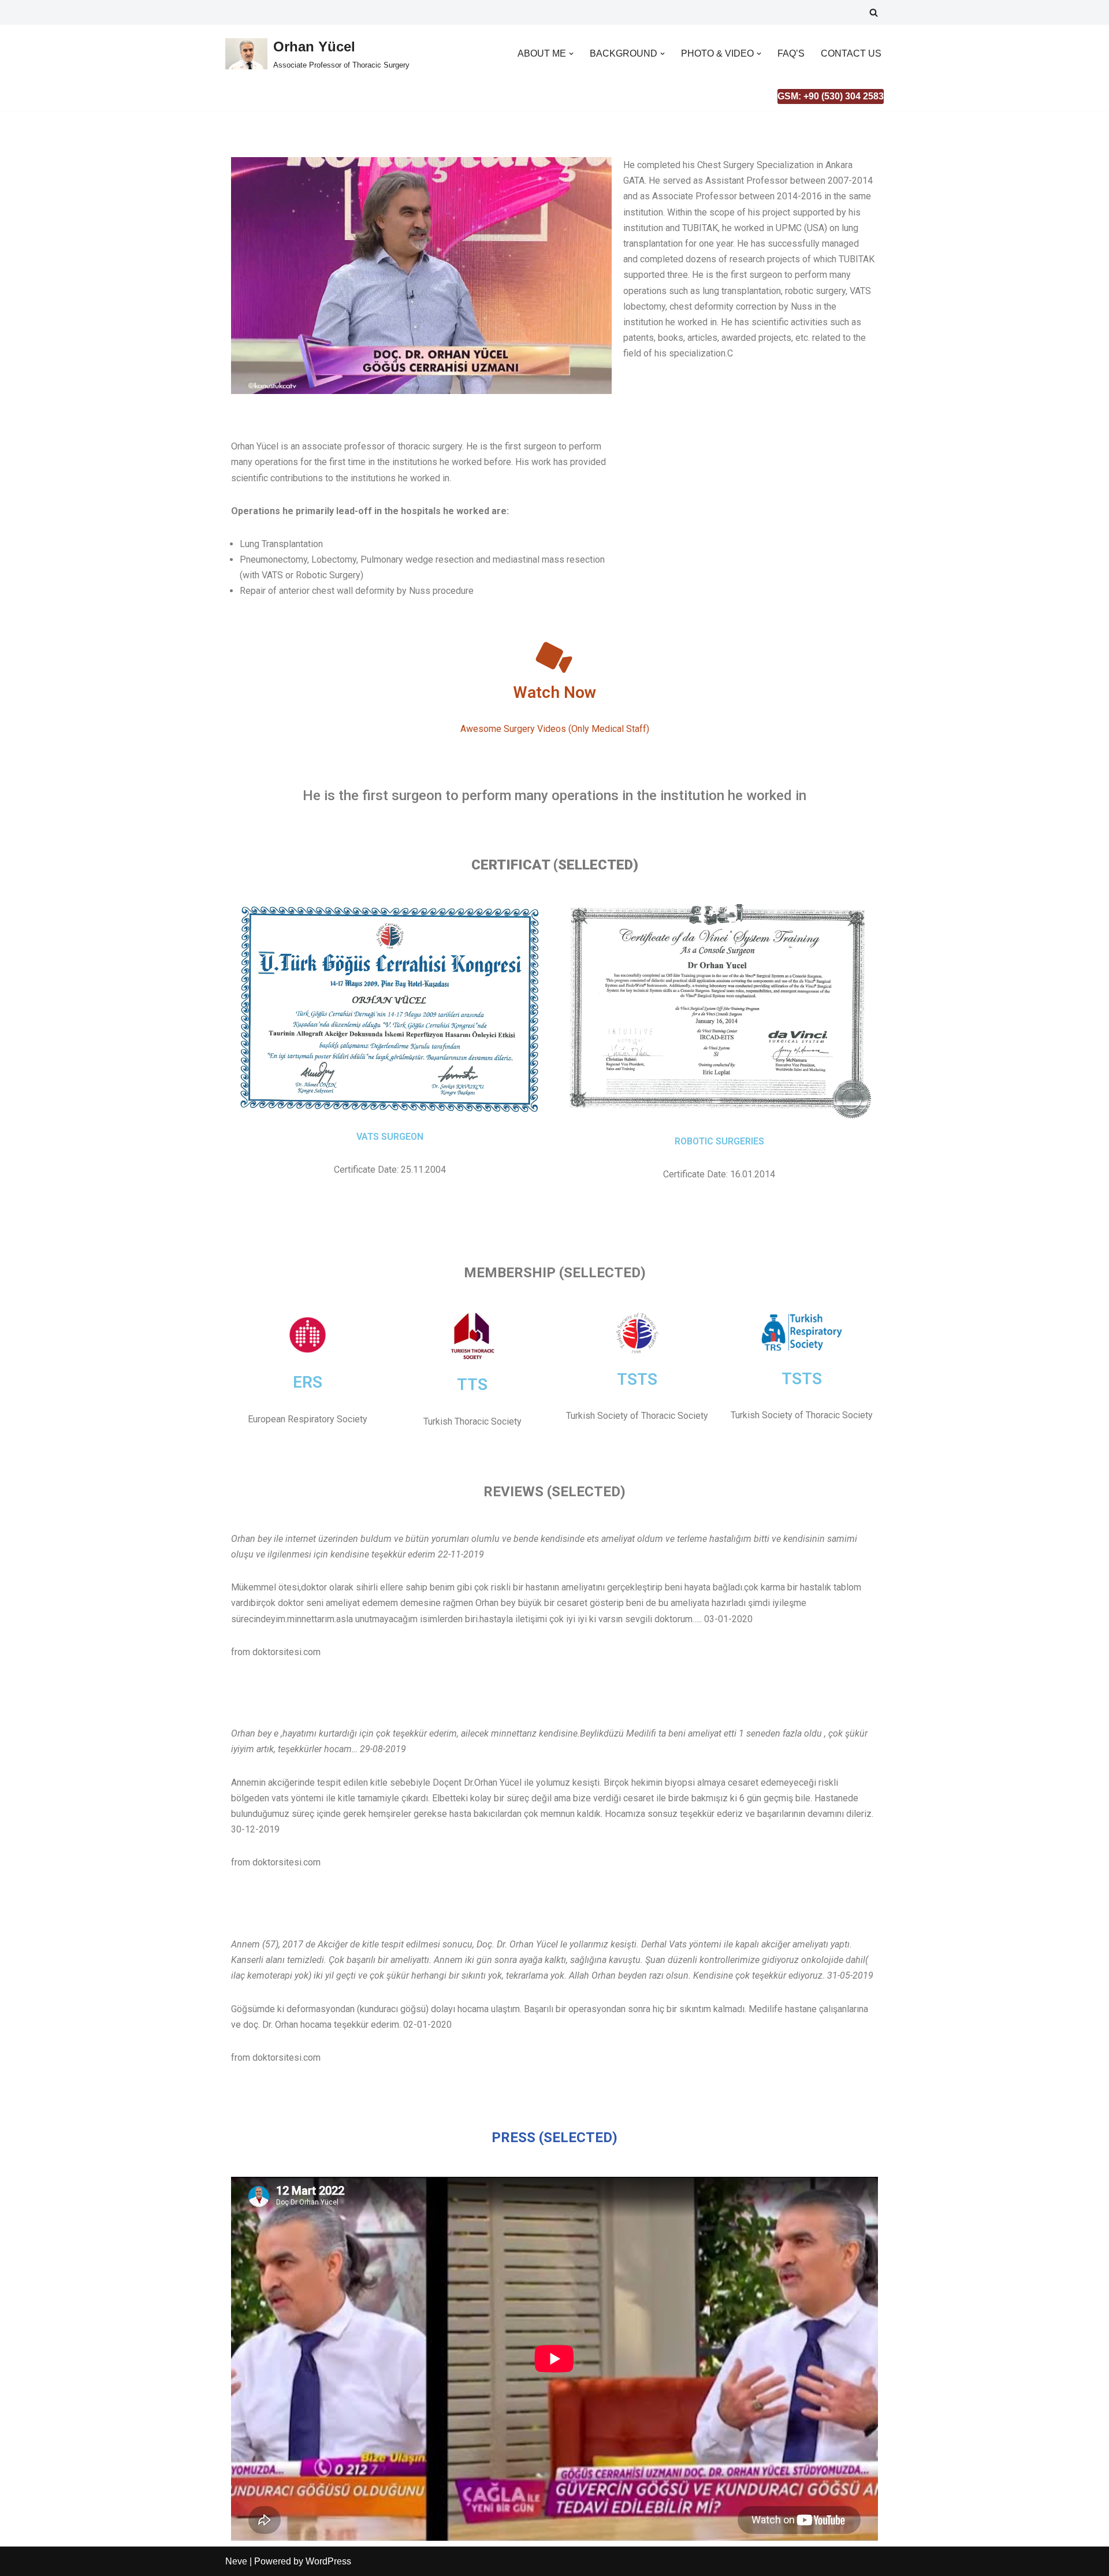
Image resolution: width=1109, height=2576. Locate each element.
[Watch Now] (554, 658)
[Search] (874, 12)
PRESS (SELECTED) (554, 2138)
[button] (571, 54)
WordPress (328, 2561)
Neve (236, 2561)
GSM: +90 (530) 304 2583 (831, 96)
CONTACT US (851, 53)
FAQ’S (791, 53)
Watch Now (554, 692)
